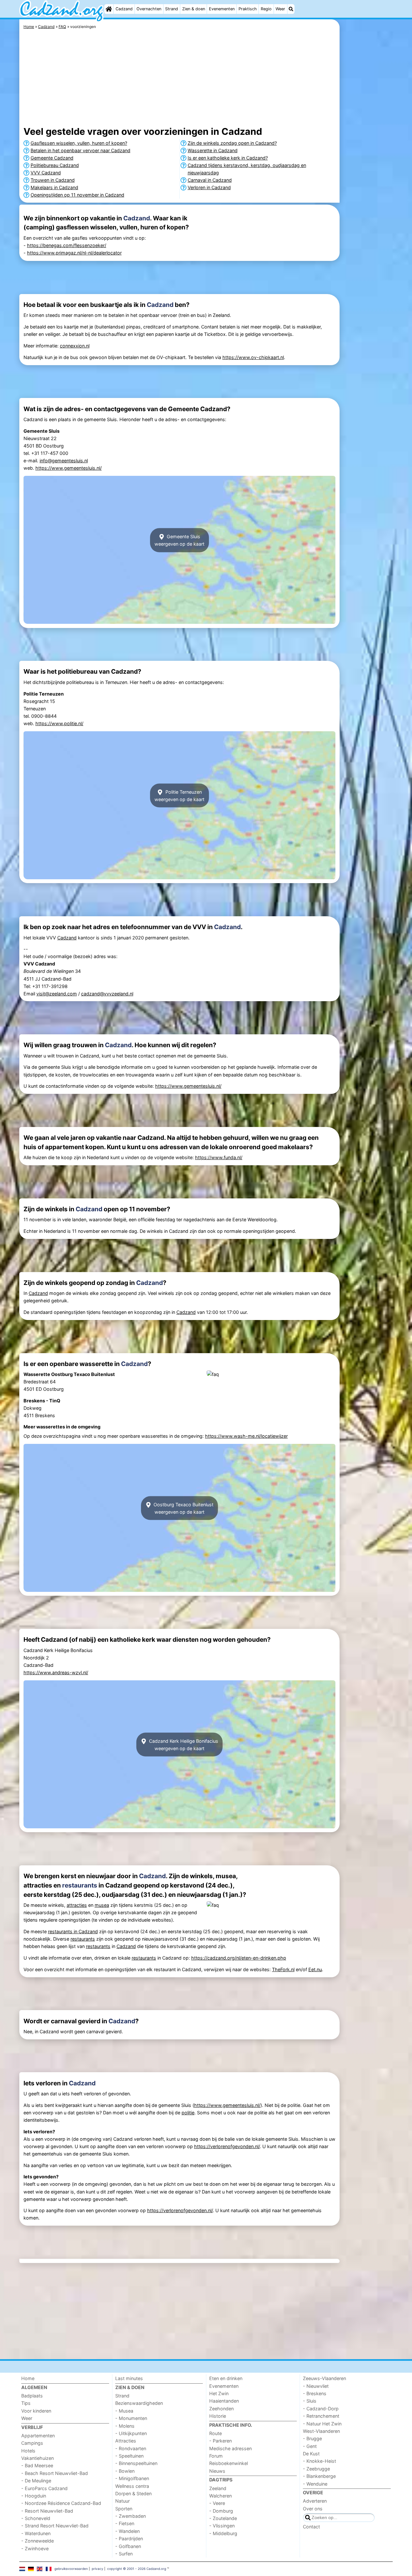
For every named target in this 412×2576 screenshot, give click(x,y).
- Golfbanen (128, 2546)
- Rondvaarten (131, 2448)
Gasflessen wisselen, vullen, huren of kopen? (79, 143)
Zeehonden (221, 2409)
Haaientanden (224, 2401)
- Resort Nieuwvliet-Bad (47, 2511)
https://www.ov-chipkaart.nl (253, 357)
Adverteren (315, 2501)
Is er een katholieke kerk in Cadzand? (228, 158)
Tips (26, 2403)
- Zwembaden (131, 2516)
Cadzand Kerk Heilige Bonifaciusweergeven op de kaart (183, 1744)
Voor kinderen (36, 2411)
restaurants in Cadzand (73, 1931)
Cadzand (124, 9)
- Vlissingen (222, 2526)
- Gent (310, 2446)
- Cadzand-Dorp (321, 2409)
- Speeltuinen (129, 2456)
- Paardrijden (129, 2539)
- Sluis (310, 2401)
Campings (32, 2443)
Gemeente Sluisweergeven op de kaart (179, 540)
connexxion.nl (75, 346)
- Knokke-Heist (319, 2461)
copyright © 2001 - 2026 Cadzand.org (137, 2569)
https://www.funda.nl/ (219, 1157)
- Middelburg (223, 2533)
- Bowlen (125, 2471)
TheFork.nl (283, 1969)
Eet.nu (315, 1969)
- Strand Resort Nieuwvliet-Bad (55, 2526)
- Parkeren (220, 2441)
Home (28, 2378)
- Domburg (221, 2511)
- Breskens (315, 2393)
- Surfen (124, 2554)
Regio (266, 9)
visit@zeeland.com (57, 994)
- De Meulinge (36, 2481)
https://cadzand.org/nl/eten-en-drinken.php (239, 1958)
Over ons (313, 2509)
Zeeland (218, 2488)
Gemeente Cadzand (52, 158)
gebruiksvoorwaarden (71, 2569)
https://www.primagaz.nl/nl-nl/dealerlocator (74, 253)
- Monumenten (131, 2418)
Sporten (124, 2509)
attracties (77, 1905)
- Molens (125, 2426)
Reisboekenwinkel (229, 2463)
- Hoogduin (34, 2496)
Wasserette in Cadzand (213, 150)
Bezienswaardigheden (139, 2403)
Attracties (126, 2441)
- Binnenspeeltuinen (136, 2463)
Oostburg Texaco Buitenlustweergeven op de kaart (183, 1508)
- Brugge (312, 2438)
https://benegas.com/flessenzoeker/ (67, 245)
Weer (280, 9)
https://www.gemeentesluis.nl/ (69, 468)
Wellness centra (132, 2486)
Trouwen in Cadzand (53, 180)
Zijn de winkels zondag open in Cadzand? (232, 143)
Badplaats (32, 2396)
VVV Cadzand (46, 173)
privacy (98, 2569)
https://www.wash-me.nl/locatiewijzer (246, 1436)
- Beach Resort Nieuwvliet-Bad (55, 2473)
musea (102, 1905)
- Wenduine (315, 2484)
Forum (216, 2456)
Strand (172, 9)
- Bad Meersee (37, 2465)
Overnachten (149, 9)
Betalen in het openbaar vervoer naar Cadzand (80, 150)
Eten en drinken (226, 2378)
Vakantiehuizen (37, 2458)
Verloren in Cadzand (209, 187)
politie (188, 2113)
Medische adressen (230, 2448)
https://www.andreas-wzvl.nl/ (56, 1672)
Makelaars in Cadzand (54, 187)
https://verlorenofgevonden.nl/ (227, 2146)
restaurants (80, 1885)
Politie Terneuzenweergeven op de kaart (179, 796)
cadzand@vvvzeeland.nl (107, 994)
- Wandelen (127, 2531)
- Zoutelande (223, 2518)
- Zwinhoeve (35, 2548)
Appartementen (38, 2436)
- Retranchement (321, 2416)
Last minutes (129, 2378)
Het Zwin (219, 2393)
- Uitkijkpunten (131, 2433)
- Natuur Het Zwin (322, 2424)
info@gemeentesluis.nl (64, 461)
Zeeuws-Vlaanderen (324, 2378)
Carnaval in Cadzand (210, 180)
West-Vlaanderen (321, 2431)
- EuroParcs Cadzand (44, 2488)
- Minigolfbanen (132, 2478)
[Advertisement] (367, 167)
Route (215, 2433)
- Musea (124, 2411)
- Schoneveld (36, 2518)
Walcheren (220, 2496)
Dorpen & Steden (133, 2493)
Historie (218, 2416)
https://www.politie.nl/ (59, 723)
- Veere (217, 2503)
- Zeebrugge (316, 2469)
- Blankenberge (319, 2476)
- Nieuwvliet (316, 2386)
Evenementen (222, 9)
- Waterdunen (36, 2533)
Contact (311, 2527)
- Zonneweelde (37, 2541)
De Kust (311, 2454)
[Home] (109, 9)
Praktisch (248, 9)
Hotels (28, 2451)
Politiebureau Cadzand (55, 165)
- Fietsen (125, 2523)
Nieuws (217, 2471)
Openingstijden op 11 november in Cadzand (77, 195)
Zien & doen (194, 9)
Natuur (122, 2501)
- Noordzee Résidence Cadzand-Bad (61, 2503)
